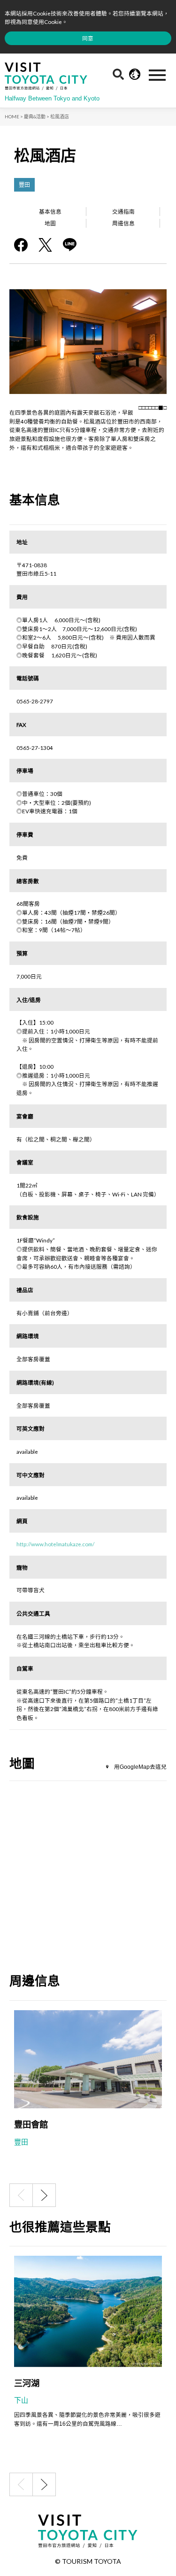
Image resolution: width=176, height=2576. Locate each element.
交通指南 (123, 211)
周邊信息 (123, 223)
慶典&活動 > (37, 116)
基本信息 (50, 211)
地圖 (50, 223)
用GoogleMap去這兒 (140, 1767)
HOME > (14, 116)
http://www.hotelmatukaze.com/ (55, 1544)
